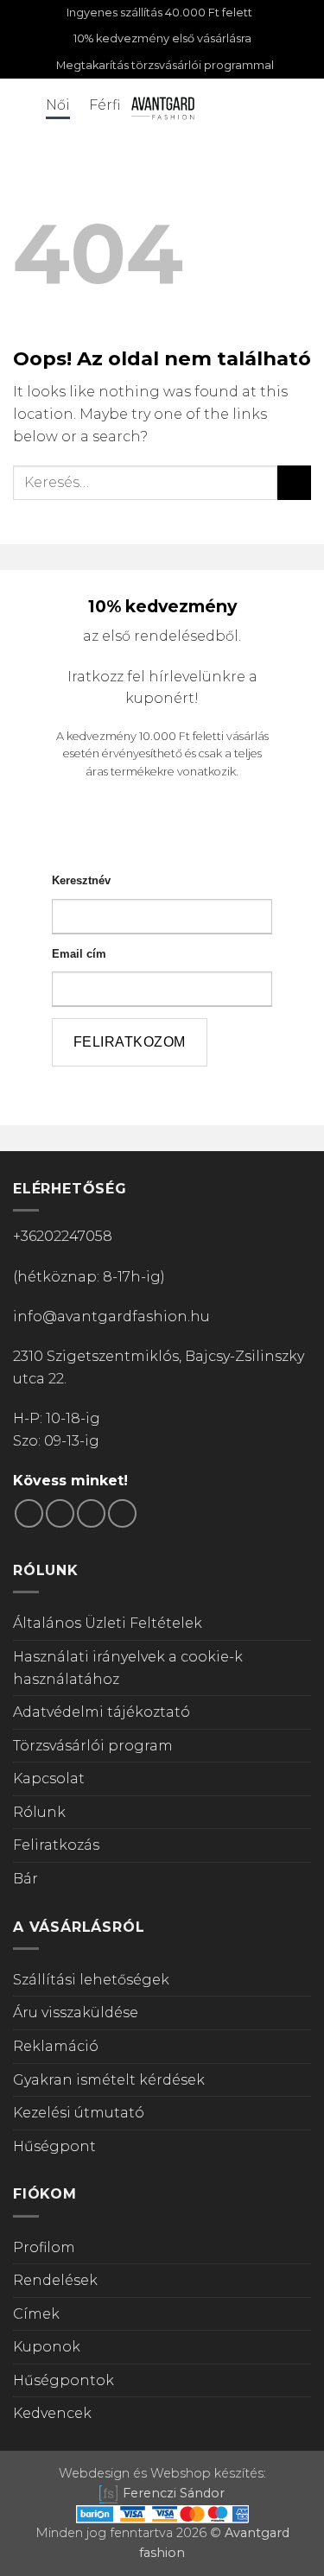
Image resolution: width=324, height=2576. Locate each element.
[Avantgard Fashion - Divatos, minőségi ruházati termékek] (163, 108)
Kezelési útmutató (79, 2113)
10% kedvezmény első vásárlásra (162, 38)
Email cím (79, 954)
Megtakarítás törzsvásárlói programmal (165, 65)
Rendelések (55, 2280)
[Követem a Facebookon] (29, 1513)
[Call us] (122, 1513)
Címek (36, 2314)
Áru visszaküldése (76, 2013)
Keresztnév (81, 880)
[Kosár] (302, 107)
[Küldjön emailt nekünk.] (91, 1513)
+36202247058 (63, 1236)
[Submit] (294, 482)
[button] (23, 108)
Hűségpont (54, 2146)
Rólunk (39, 1812)
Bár (25, 1879)
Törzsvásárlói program (93, 1746)
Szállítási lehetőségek (91, 1980)
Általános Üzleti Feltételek (108, 1623)
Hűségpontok (64, 2380)
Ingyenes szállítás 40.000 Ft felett (159, 13)
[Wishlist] (273, 107)
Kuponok (47, 2347)
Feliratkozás (56, 1845)
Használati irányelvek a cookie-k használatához (128, 1668)
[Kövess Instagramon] (60, 1513)
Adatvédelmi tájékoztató (102, 1712)
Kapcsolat (49, 1779)
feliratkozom (130, 1042)
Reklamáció (56, 2046)
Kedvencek (52, 2413)
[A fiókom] (244, 107)
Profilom (44, 2247)
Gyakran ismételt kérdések (109, 2080)
